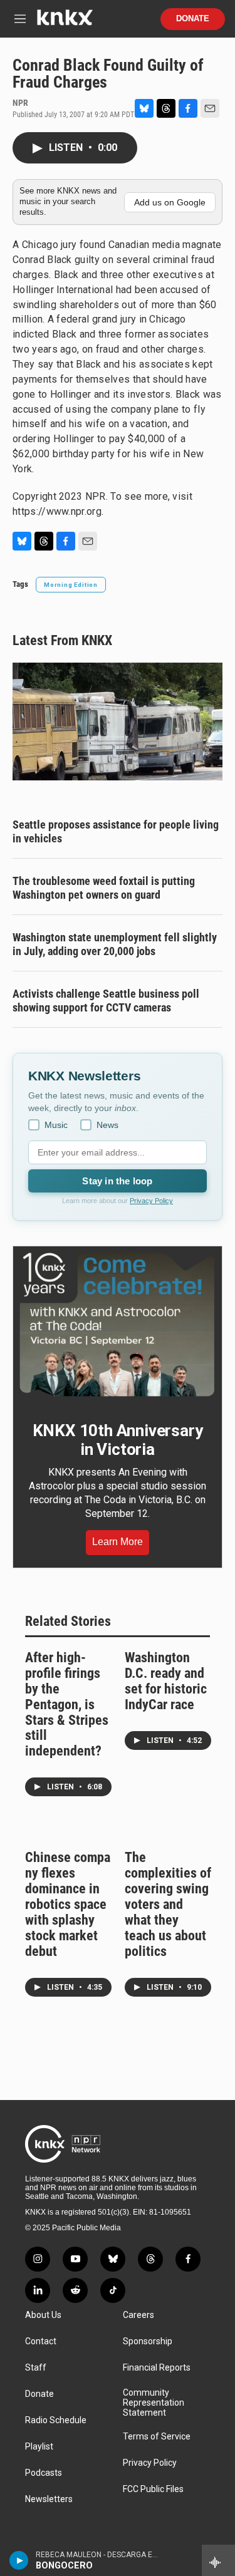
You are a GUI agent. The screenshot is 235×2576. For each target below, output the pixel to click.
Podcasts (44, 2473)
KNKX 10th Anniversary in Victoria (118, 1440)
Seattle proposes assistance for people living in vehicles (116, 831)
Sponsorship (148, 2341)
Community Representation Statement (154, 2403)
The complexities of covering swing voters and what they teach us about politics (168, 1904)
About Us (43, 2315)
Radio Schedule (56, 2420)
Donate (193, 19)
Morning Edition (71, 585)
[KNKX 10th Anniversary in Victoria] (118, 1325)
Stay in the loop (117, 1181)
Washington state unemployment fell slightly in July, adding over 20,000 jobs (115, 944)
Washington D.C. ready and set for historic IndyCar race (166, 1681)
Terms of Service (157, 2437)
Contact (41, 2341)
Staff (36, 2368)
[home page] (65, 22)
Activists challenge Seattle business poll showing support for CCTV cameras (106, 1001)
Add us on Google (170, 202)
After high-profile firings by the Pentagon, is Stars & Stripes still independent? (67, 1704)
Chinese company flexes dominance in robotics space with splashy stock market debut (68, 1904)
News (107, 1125)
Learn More (118, 1542)
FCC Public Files (153, 2489)
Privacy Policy (151, 1201)
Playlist (39, 2447)
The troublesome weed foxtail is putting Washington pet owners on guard (104, 888)
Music (56, 1125)
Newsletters (49, 2499)
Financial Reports (157, 2368)
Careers (138, 2315)
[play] (19, 2560)
